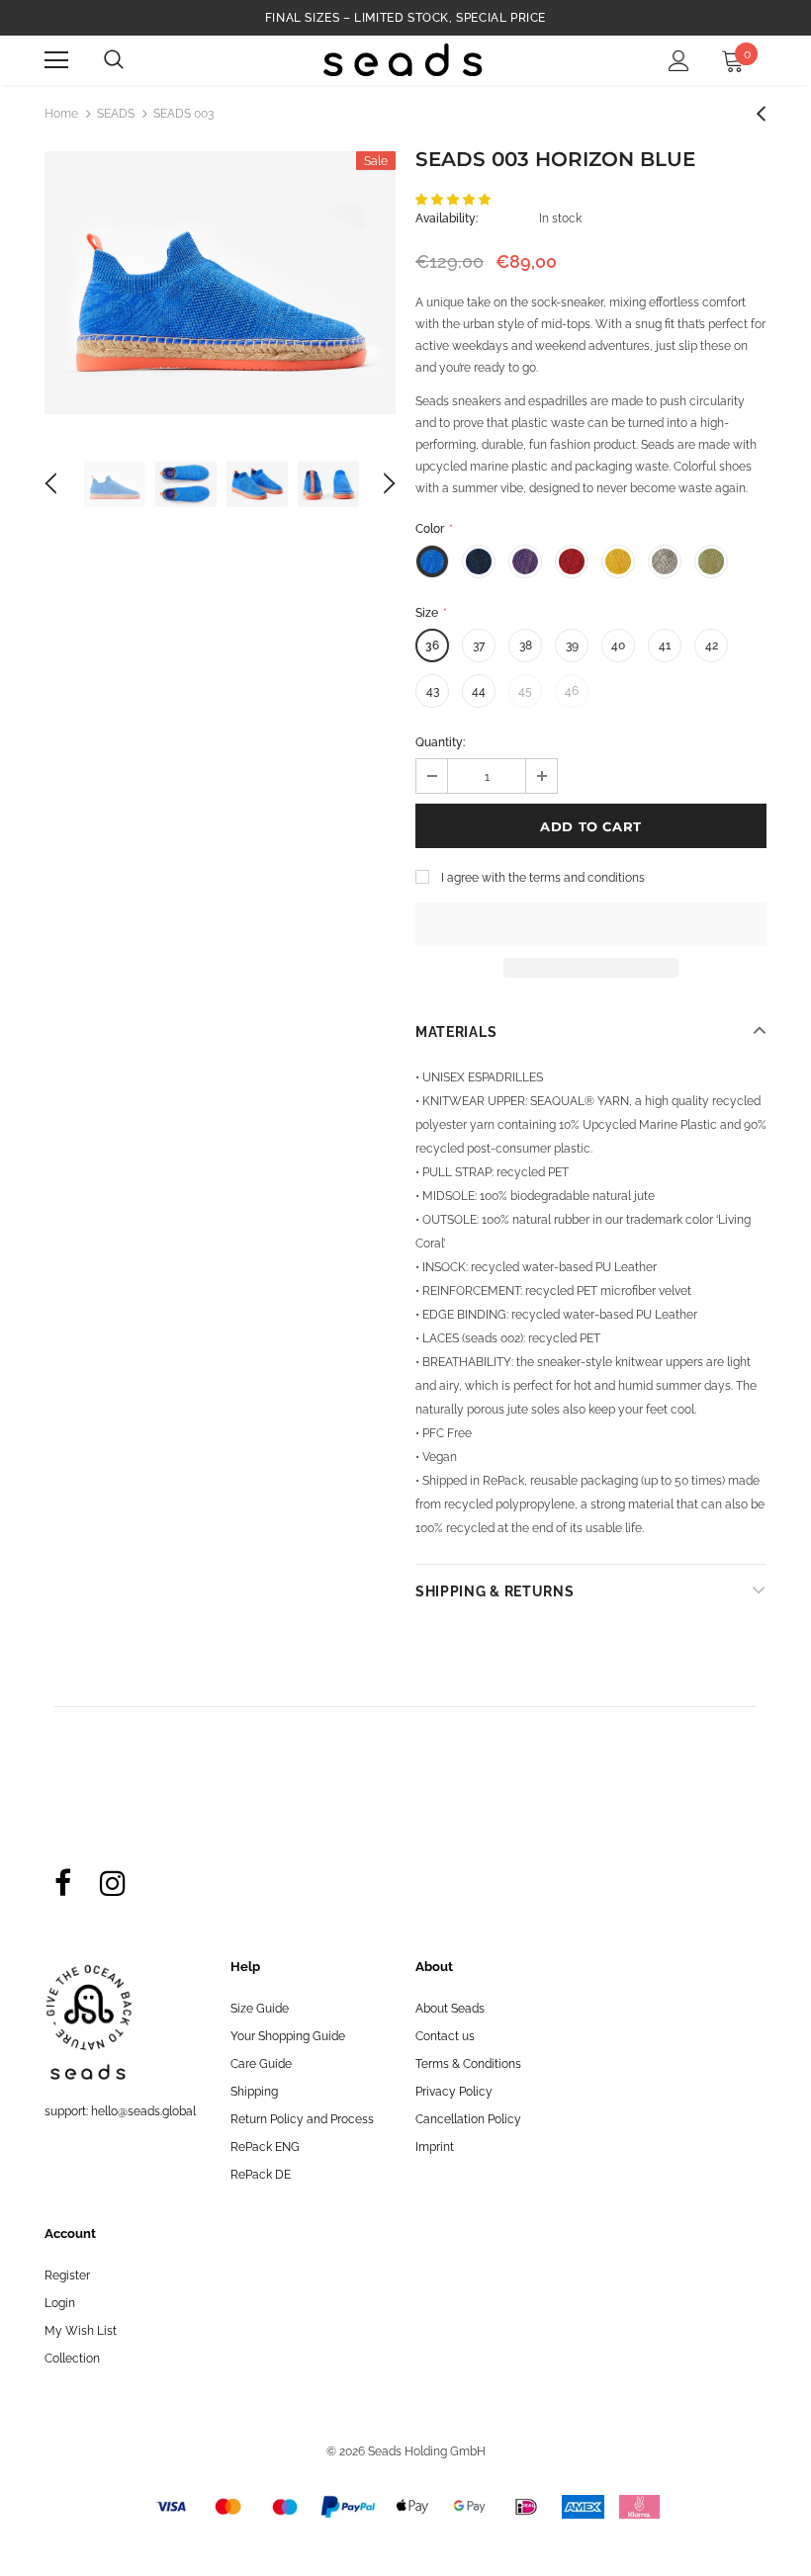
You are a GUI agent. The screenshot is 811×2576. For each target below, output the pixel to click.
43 (433, 691)
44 (479, 691)
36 (432, 645)
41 (665, 645)
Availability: (447, 218)
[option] (220, 283)
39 (572, 645)
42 (712, 645)
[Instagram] (113, 1882)
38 (526, 645)
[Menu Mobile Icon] (56, 60)
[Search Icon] (114, 60)
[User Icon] (679, 61)
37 (479, 645)
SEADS (116, 114)
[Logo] (403, 60)
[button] (454, 200)
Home (61, 114)
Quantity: (440, 742)
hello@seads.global (143, 2111)
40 (618, 645)
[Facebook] (62, 1882)
